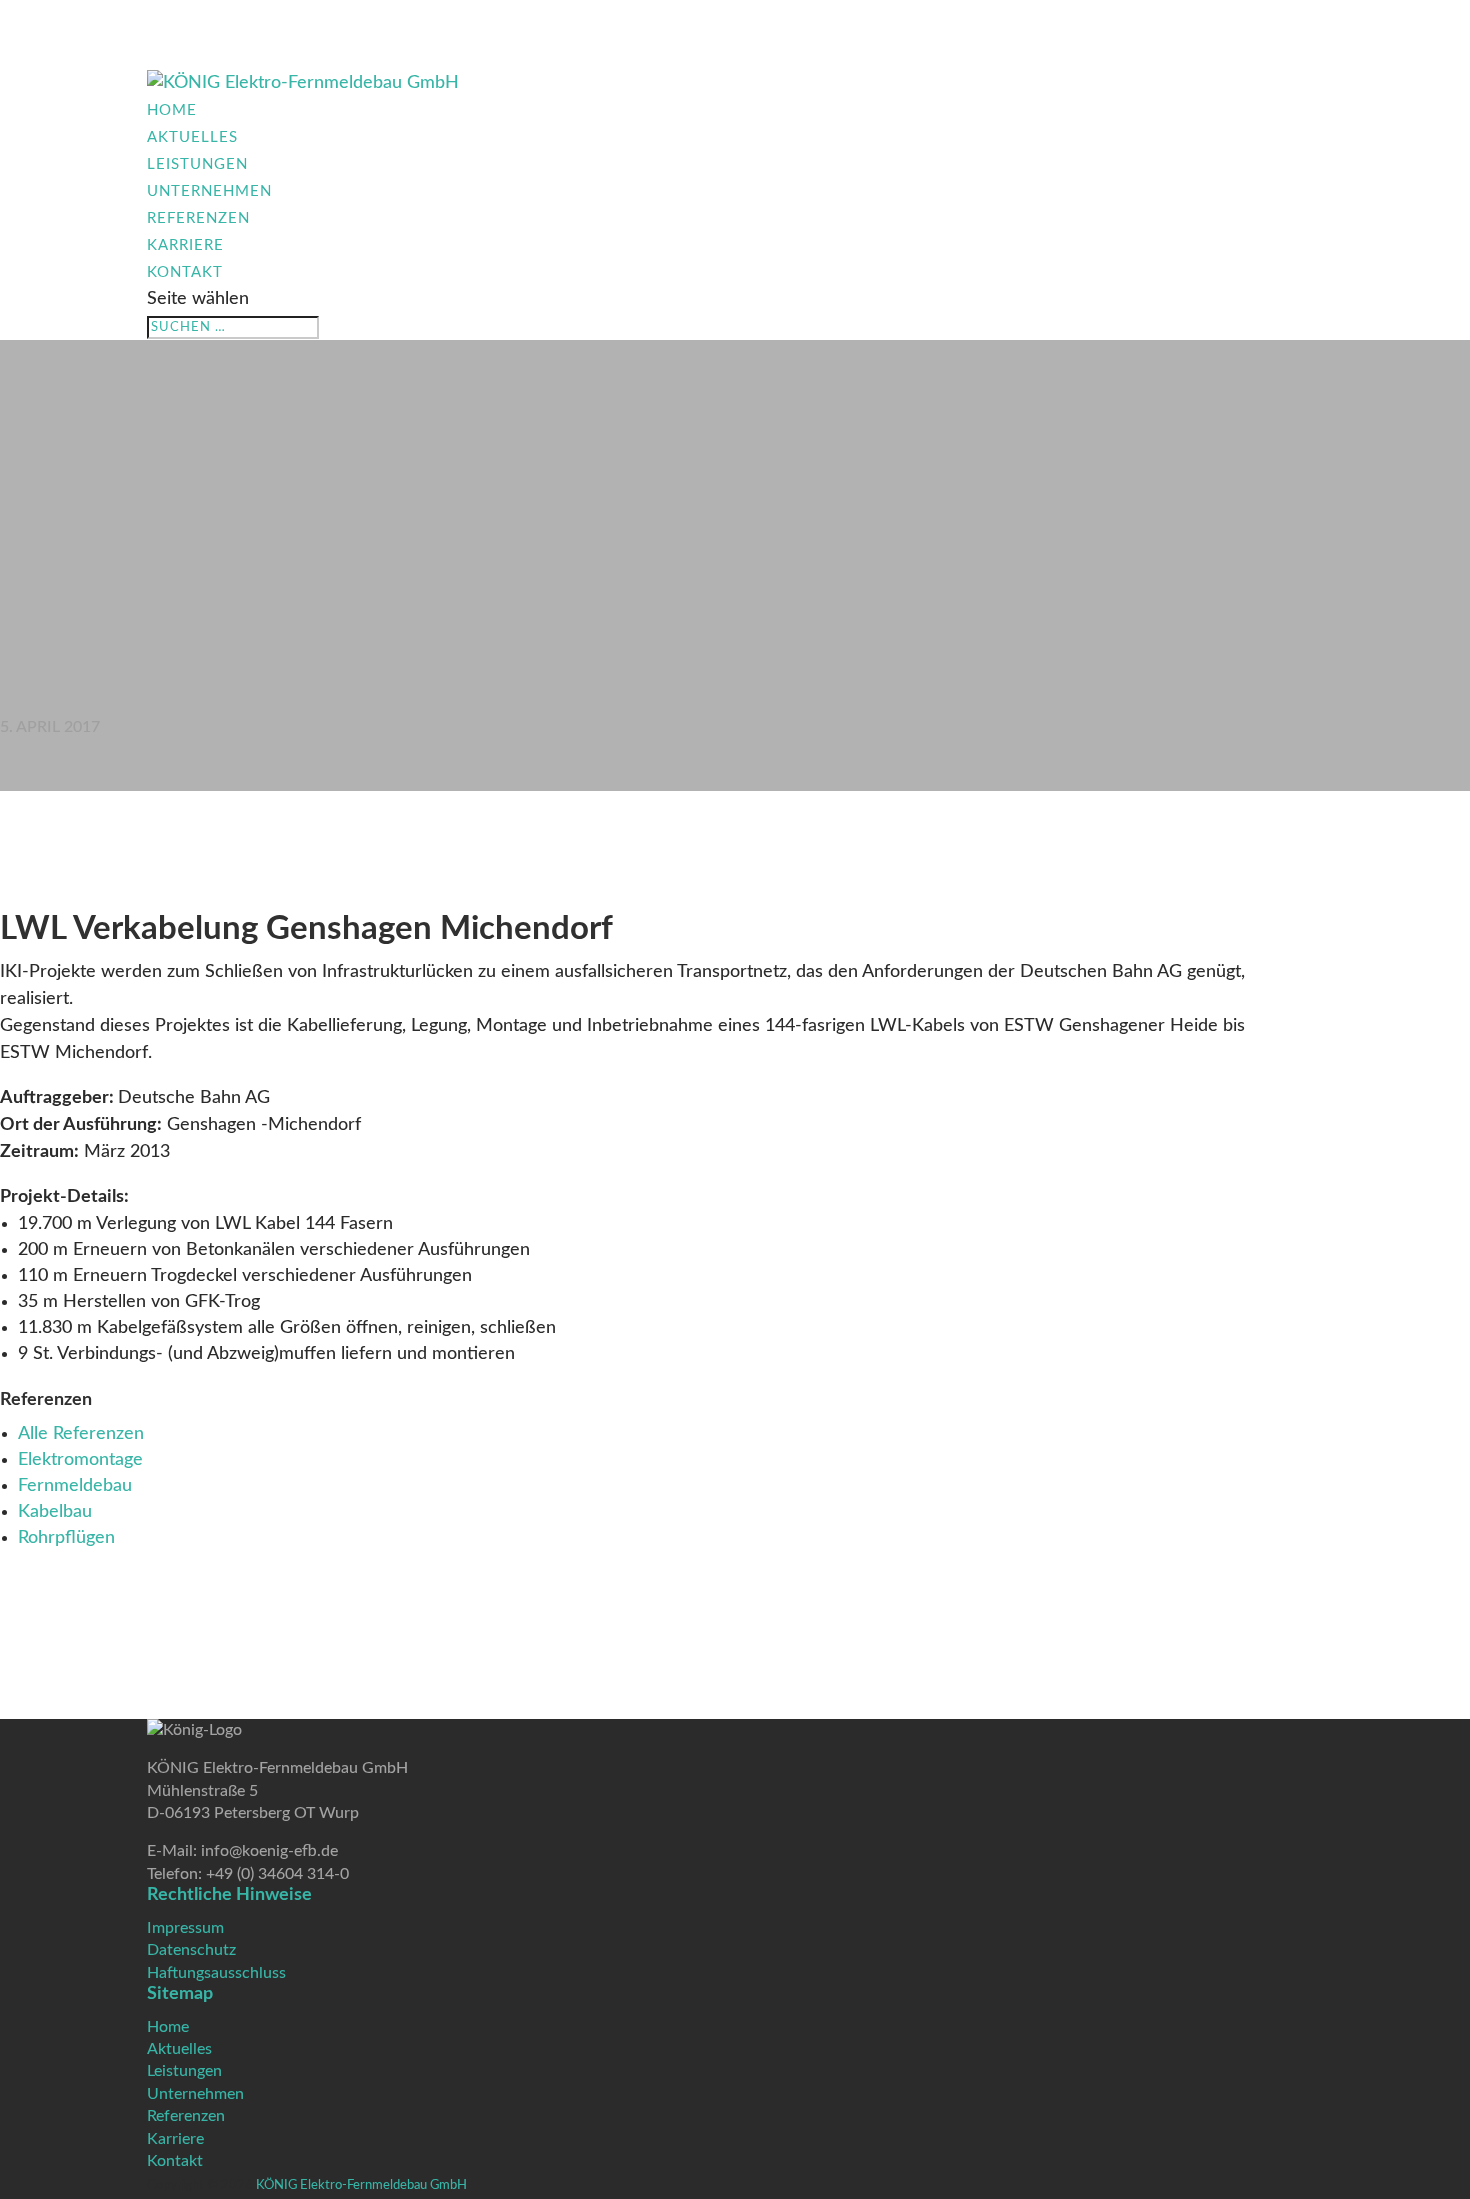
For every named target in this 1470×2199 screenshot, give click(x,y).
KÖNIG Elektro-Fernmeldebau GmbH (361, 2185)
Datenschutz (191, 1950)
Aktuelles (192, 137)
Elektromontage (80, 1460)
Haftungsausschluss (216, 1973)
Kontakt (185, 272)
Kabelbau (55, 1512)
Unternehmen (209, 191)
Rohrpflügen (66, 1538)
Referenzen (198, 218)
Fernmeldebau (75, 1486)
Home (172, 110)
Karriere (185, 245)
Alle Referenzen (81, 1434)
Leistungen (197, 164)
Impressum (185, 1928)
